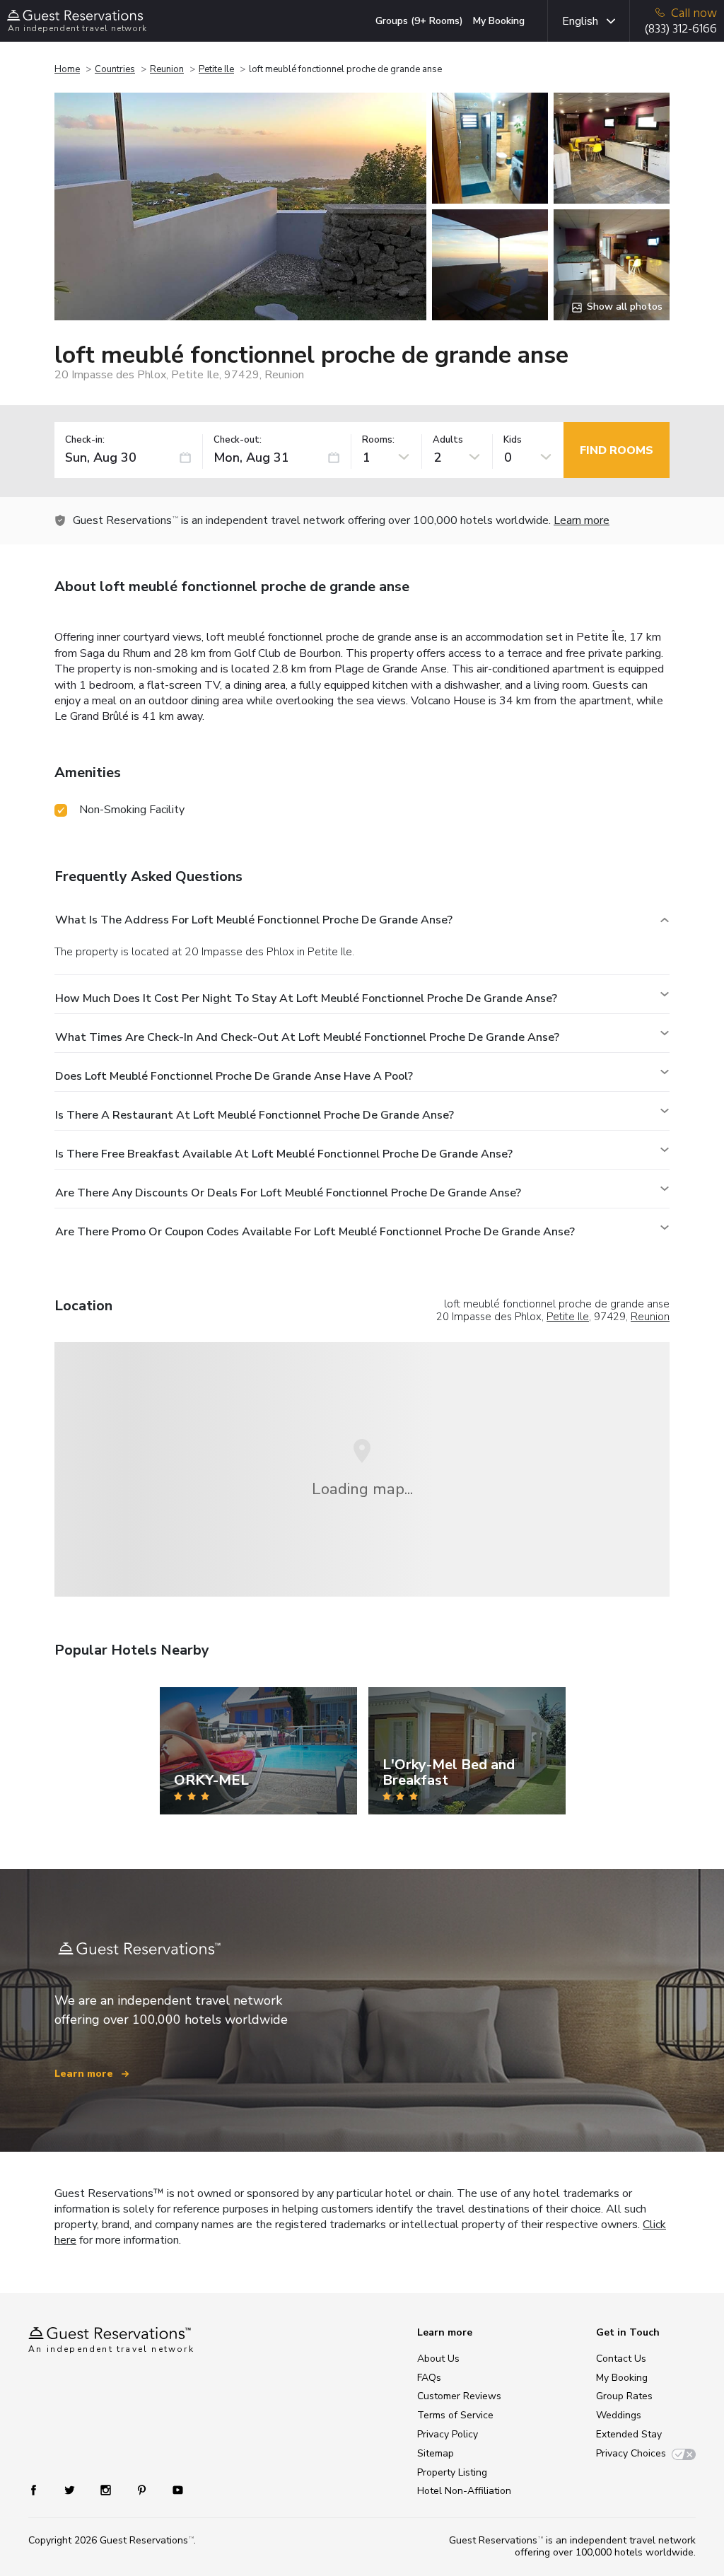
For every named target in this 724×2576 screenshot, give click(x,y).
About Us (438, 2359)
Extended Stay (629, 2434)
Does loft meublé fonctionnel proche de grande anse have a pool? (234, 1076)
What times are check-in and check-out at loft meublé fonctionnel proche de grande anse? (307, 1037)
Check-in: (85, 440)
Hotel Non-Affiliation (464, 2491)
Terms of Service (455, 2415)
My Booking (499, 21)
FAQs (429, 2378)
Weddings (619, 2415)
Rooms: (378, 440)
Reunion (167, 69)
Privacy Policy (448, 2434)
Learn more (582, 520)
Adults (448, 440)
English (580, 21)
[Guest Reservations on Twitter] (71, 2489)
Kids (513, 440)
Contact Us (621, 2359)
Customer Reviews (459, 2396)
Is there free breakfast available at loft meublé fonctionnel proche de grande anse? (284, 1154)
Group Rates (624, 2396)
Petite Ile (216, 69)
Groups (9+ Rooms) (419, 21)
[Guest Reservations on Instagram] (107, 2489)
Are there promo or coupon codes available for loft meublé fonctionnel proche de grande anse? (315, 1232)
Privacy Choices (631, 2453)
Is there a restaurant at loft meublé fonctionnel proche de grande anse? (255, 1115)
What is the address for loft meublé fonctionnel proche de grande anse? (254, 920)
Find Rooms (617, 450)
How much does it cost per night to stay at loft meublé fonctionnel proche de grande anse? (306, 998)
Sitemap (436, 2453)
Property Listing (452, 2472)
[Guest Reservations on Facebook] (41, 2489)
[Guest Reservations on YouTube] (172, 2489)
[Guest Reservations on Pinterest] (143, 2489)
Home (67, 69)
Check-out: (238, 440)
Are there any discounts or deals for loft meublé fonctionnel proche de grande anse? (288, 1193)
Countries (115, 69)
